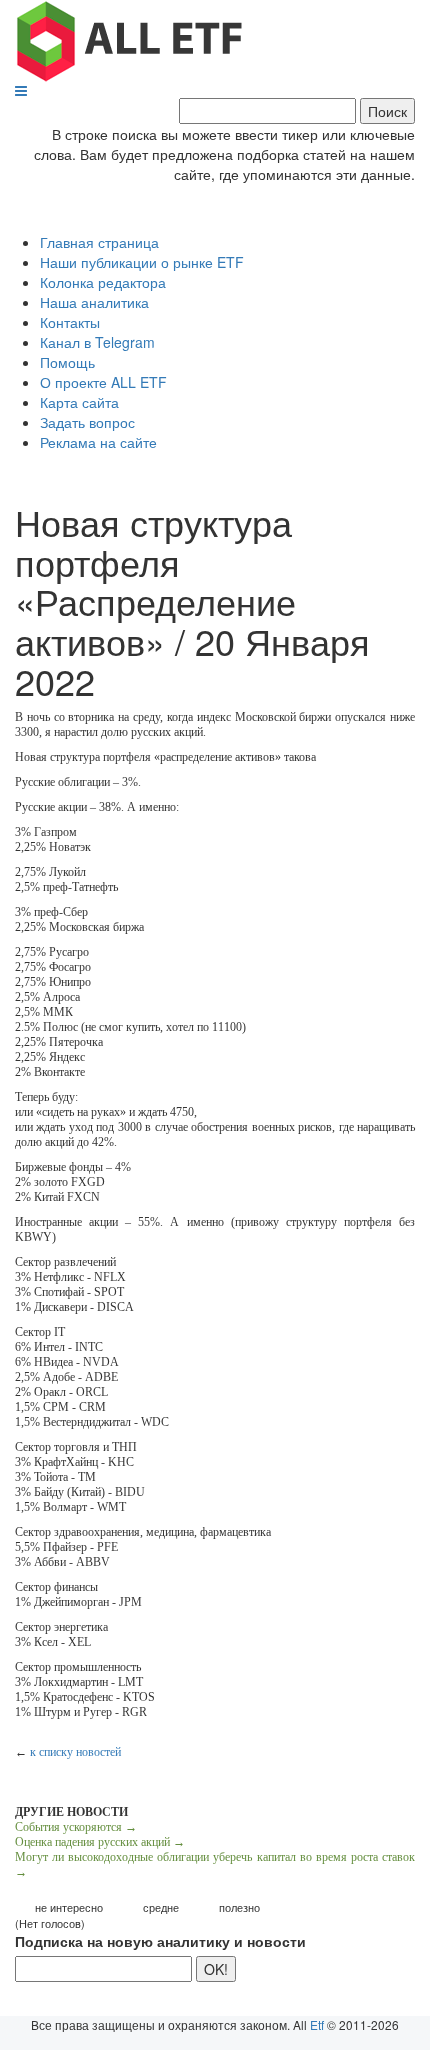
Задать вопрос (87, 422)
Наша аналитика (94, 302)
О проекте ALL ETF (103, 382)
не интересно (69, 1907)
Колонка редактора (103, 282)
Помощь (67, 362)
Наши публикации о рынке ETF (142, 262)
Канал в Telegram (97, 342)
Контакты (70, 322)
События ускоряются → (76, 1827)
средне (161, 1907)
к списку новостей (75, 1752)
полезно (239, 1907)
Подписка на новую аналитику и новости (160, 1941)
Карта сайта (79, 402)
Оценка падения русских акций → (100, 1842)
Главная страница (99, 242)
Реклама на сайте (98, 442)
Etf (317, 2024)
